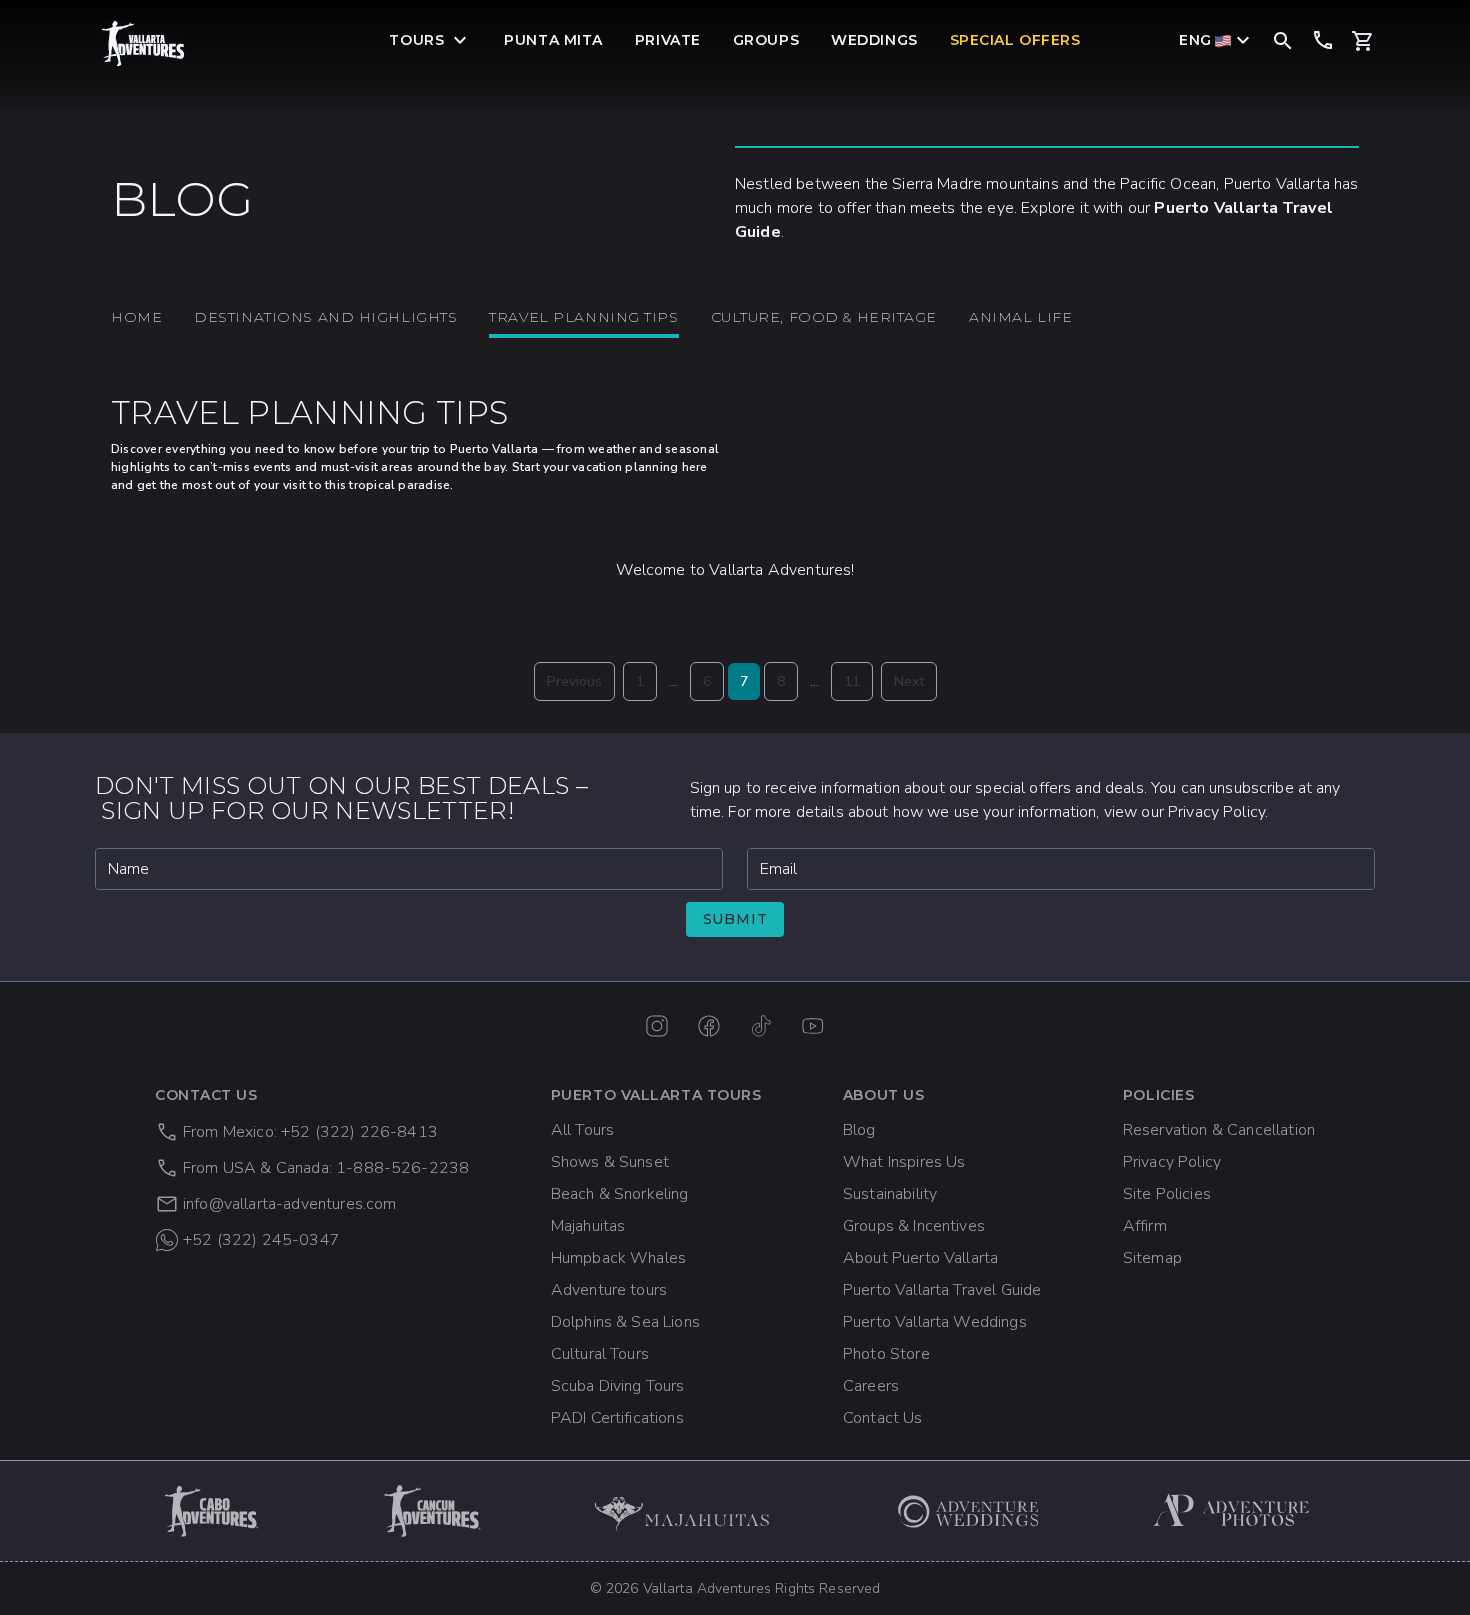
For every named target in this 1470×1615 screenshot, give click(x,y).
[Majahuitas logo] (691, 1511)
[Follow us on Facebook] (709, 1026)
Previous (574, 681)
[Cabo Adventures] (213, 1511)
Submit (735, 919)
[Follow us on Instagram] (657, 1026)
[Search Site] (1283, 39)
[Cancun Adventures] (433, 1511)
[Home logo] (143, 43)
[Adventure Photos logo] (1232, 1511)
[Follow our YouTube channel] (813, 1026)
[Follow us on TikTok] (761, 1026)
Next (909, 681)
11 (852, 681)
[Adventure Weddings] (969, 1511)
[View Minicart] (1363, 41)
